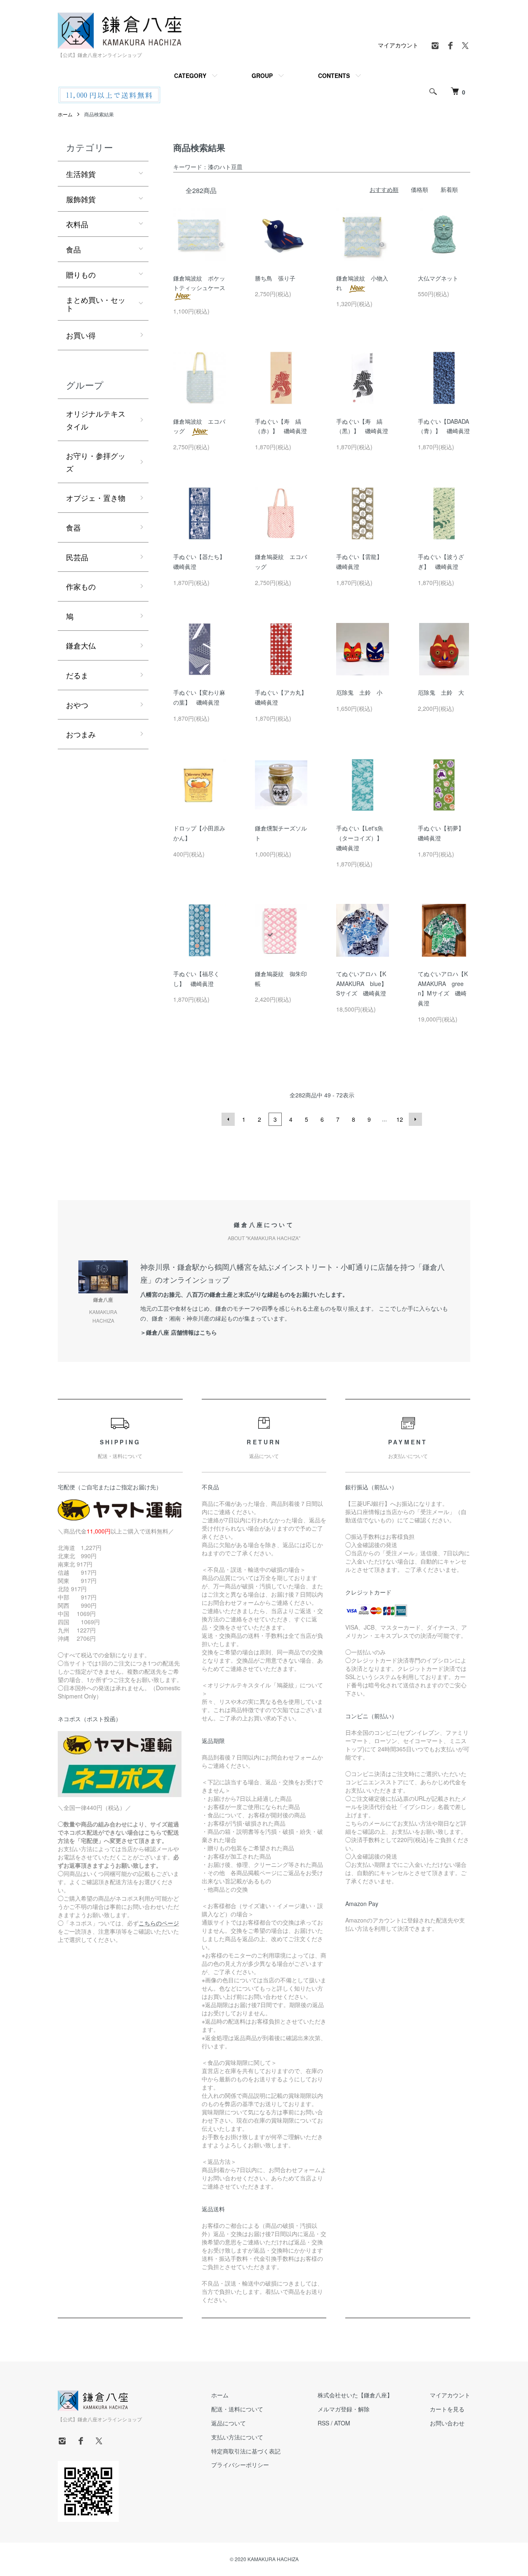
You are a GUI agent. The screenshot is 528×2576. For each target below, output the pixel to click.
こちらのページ (159, 1923)
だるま (77, 675)
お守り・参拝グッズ (96, 462)
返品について (229, 2423)
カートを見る (447, 2409)
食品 (73, 249)
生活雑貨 (81, 174)
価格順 (420, 189)
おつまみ (81, 734)
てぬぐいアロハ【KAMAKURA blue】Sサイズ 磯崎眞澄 (362, 984)
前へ (228, 1119)
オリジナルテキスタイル (96, 420)
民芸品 (77, 557)
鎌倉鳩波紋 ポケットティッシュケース (202, 283)
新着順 (449, 189)
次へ (415, 1119)
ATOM (342, 2423)
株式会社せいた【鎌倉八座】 (355, 2395)
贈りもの (81, 274)
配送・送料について (237, 2409)
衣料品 (77, 224)
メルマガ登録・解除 (344, 2409)
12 (400, 1119)
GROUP (262, 75)
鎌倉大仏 (81, 645)
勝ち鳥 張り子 (275, 278)
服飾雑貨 (81, 199)
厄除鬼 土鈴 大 (441, 692)
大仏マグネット (438, 278)
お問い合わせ (447, 2423)
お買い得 (81, 335)
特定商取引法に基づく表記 (246, 2451)
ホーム (65, 114)
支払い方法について (237, 2437)
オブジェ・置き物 (96, 498)
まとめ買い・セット (96, 304)
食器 (73, 527)
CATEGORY (190, 75)
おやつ (77, 705)
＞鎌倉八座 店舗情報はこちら (179, 1332)
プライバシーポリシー (240, 2465)
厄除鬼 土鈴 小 (359, 692)
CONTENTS (334, 75)
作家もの (81, 586)
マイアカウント (398, 45)
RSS (323, 2423)
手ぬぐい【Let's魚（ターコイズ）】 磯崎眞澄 (362, 838)
